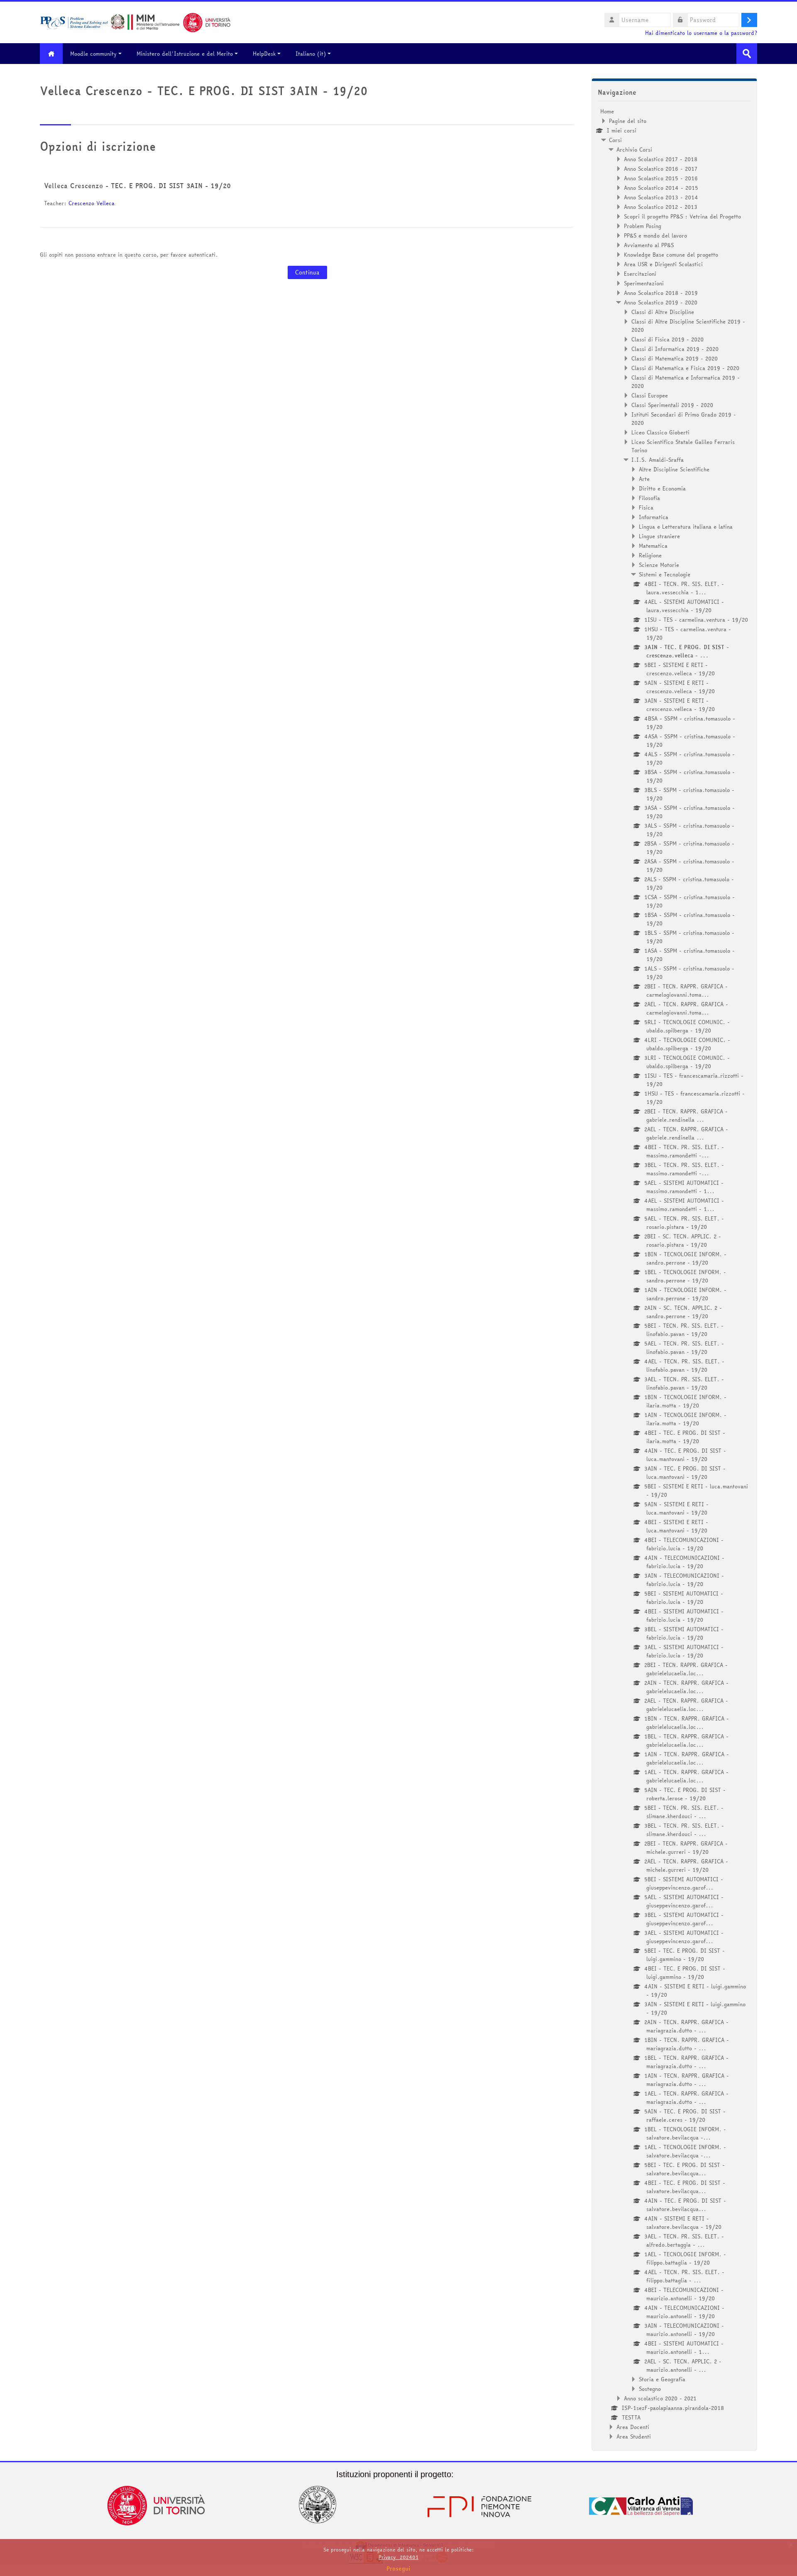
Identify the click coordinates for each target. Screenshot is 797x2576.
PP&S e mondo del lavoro (655, 235)
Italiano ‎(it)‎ (311, 54)
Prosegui (398, 2569)
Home (607, 111)
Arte (644, 479)
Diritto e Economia (662, 488)
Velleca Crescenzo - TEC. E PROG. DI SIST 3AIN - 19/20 (137, 186)
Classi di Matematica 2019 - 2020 (675, 358)
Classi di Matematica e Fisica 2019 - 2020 (685, 368)
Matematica (653, 546)
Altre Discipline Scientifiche (674, 469)
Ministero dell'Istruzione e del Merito (185, 54)
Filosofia (649, 498)
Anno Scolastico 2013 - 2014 (661, 197)
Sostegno (650, 2389)
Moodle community (93, 54)
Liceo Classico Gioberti (660, 432)
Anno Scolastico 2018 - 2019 (661, 293)
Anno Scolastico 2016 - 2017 (661, 169)
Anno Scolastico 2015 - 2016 (661, 178)
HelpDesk (264, 54)
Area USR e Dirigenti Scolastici (663, 264)
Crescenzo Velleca (92, 203)
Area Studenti (634, 2436)
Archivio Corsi (634, 150)
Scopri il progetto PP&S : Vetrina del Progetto (682, 216)
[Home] (135, 22)
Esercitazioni (640, 274)
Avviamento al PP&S (649, 245)
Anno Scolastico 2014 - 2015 (661, 188)
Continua (307, 272)
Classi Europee (650, 395)
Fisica (646, 507)
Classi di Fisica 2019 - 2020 (667, 339)
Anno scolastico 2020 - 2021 (660, 2398)
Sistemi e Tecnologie (665, 574)
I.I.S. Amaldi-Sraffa (658, 460)
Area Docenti (633, 2427)
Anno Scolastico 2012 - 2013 (661, 207)
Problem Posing (643, 226)
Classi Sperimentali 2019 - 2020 (672, 405)
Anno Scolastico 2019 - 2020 (661, 302)
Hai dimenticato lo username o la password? (701, 33)
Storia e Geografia (662, 2379)
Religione (650, 555)
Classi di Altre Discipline (663, 312)
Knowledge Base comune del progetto (671, 255)
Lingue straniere (659, 536)
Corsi (615, 140)
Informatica (654, 517)
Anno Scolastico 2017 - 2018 (661, 159)
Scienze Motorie (659, 565)
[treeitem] (674, 1274)
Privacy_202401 (398, 2557)
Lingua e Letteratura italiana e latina (686, 527)
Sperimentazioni (644, 283)
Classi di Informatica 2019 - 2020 (675, 349)
